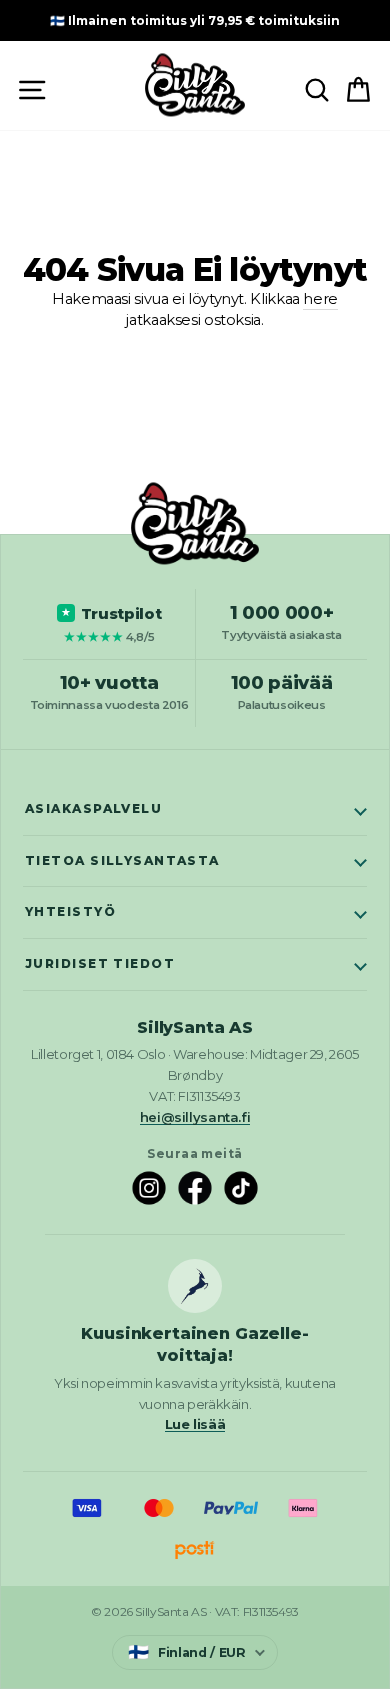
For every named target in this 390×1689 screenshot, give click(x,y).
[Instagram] (149, 1188)
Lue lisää (195, 1424)
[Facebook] (195, 1188)
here (320, 299)
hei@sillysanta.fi (195, 1117)
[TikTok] (241, 1188)
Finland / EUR (187, 1652)
